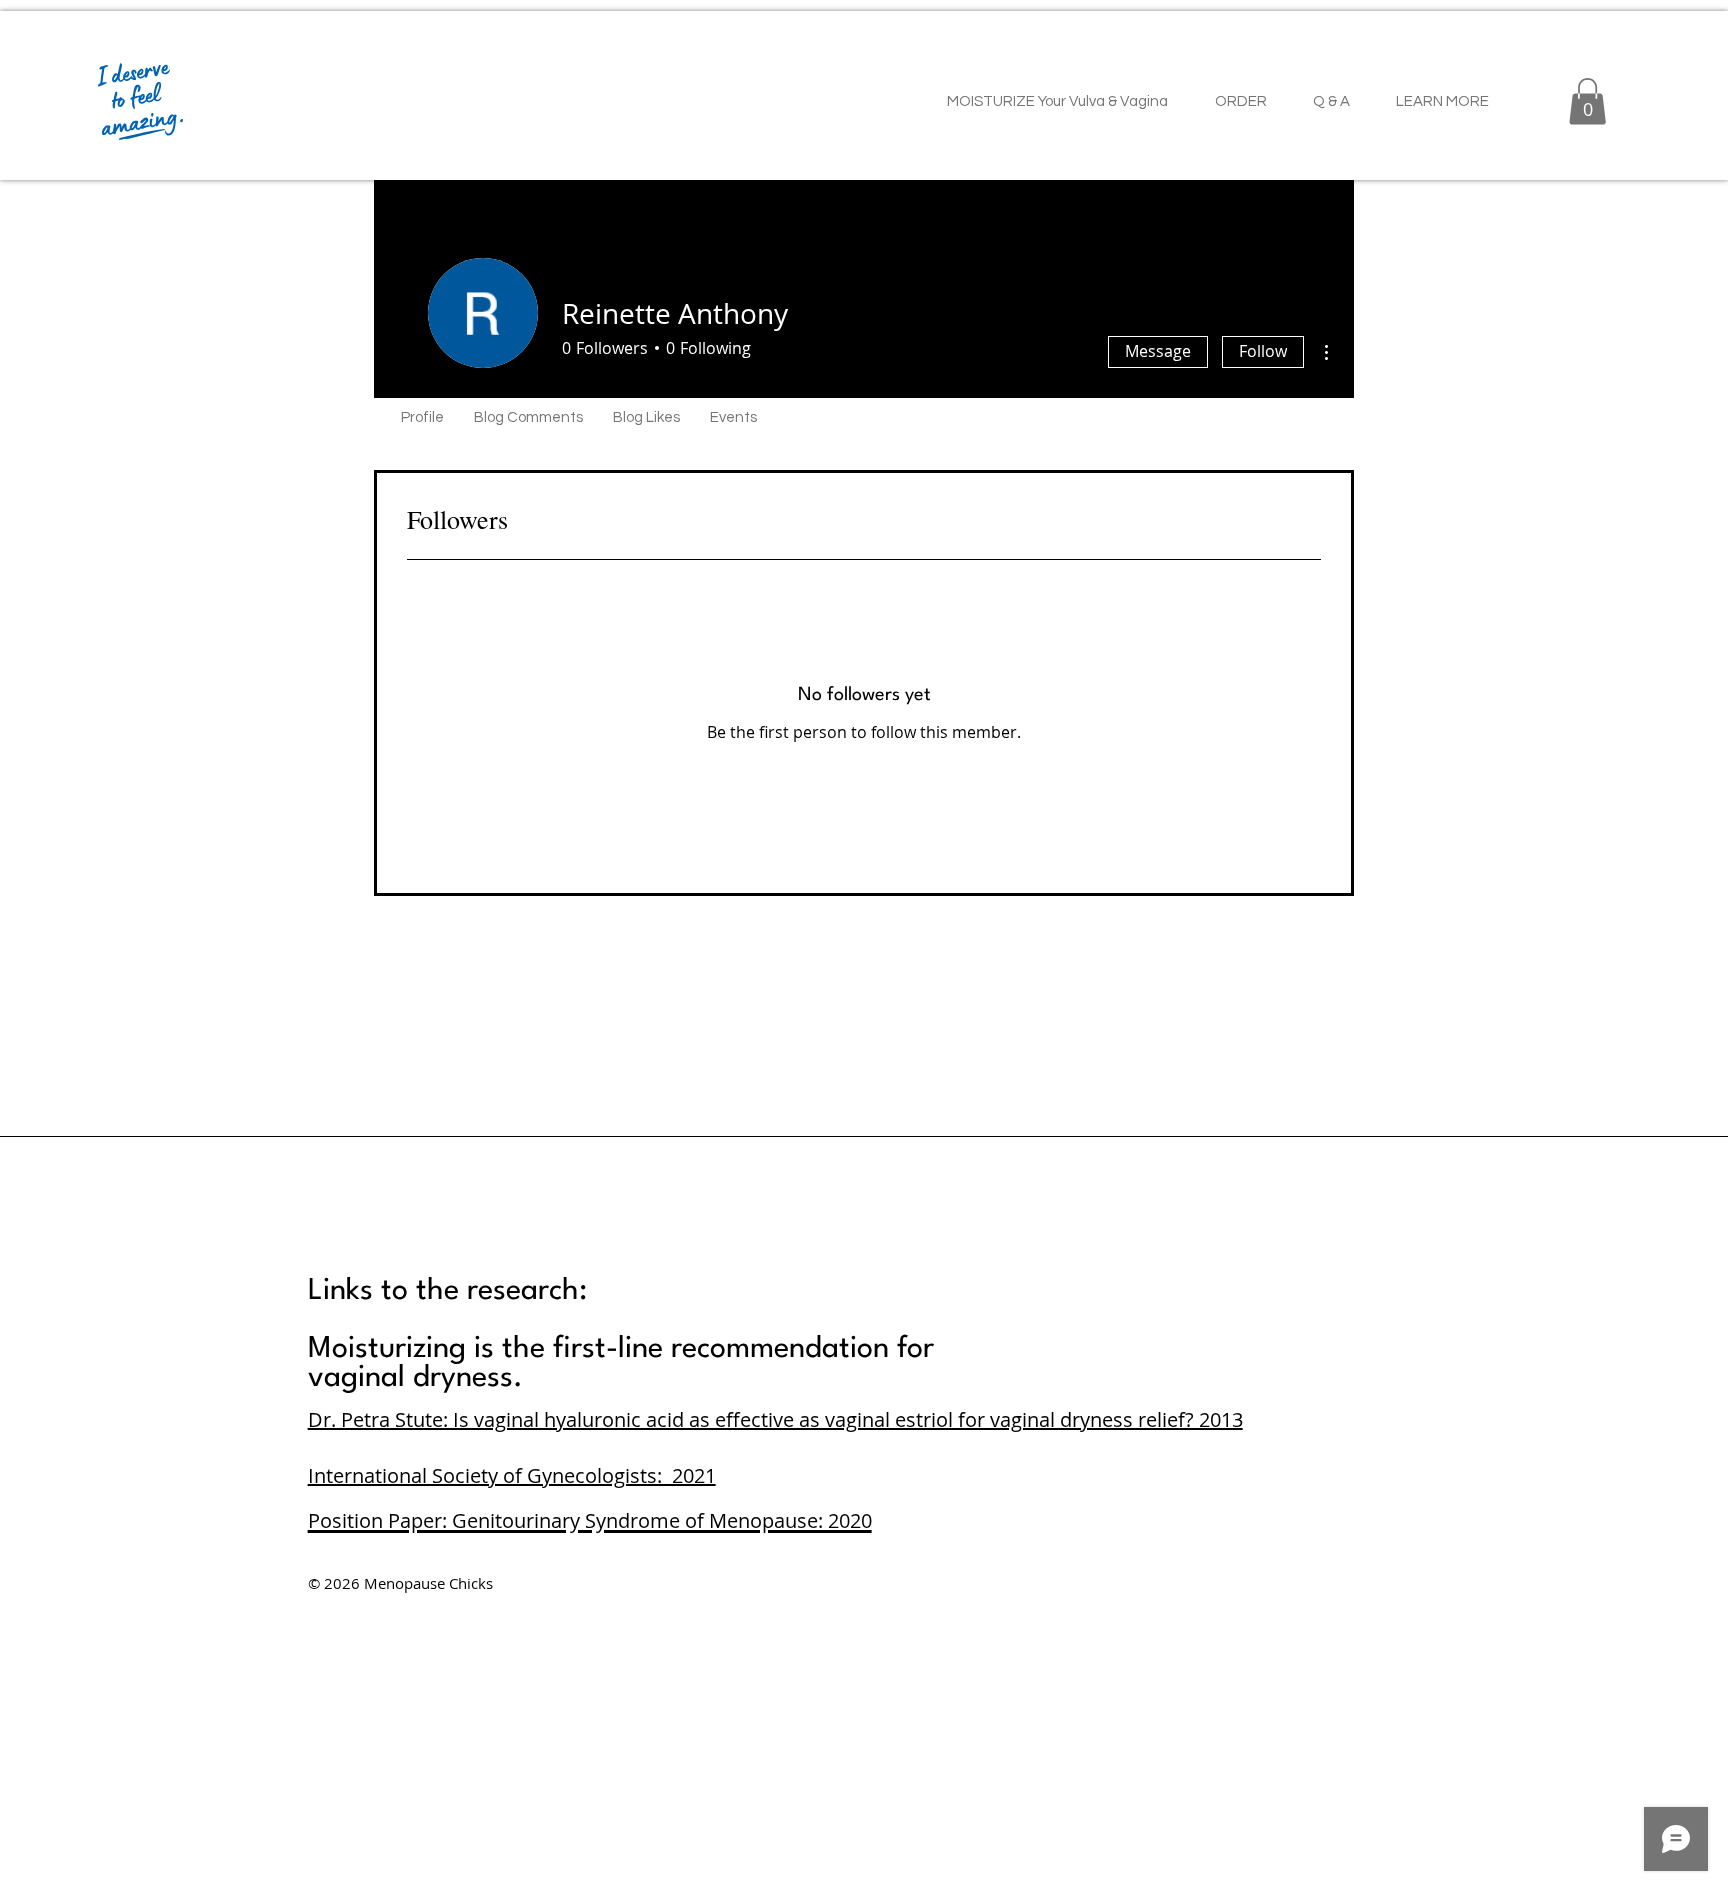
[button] (1587, 101)
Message (1158, 351)
